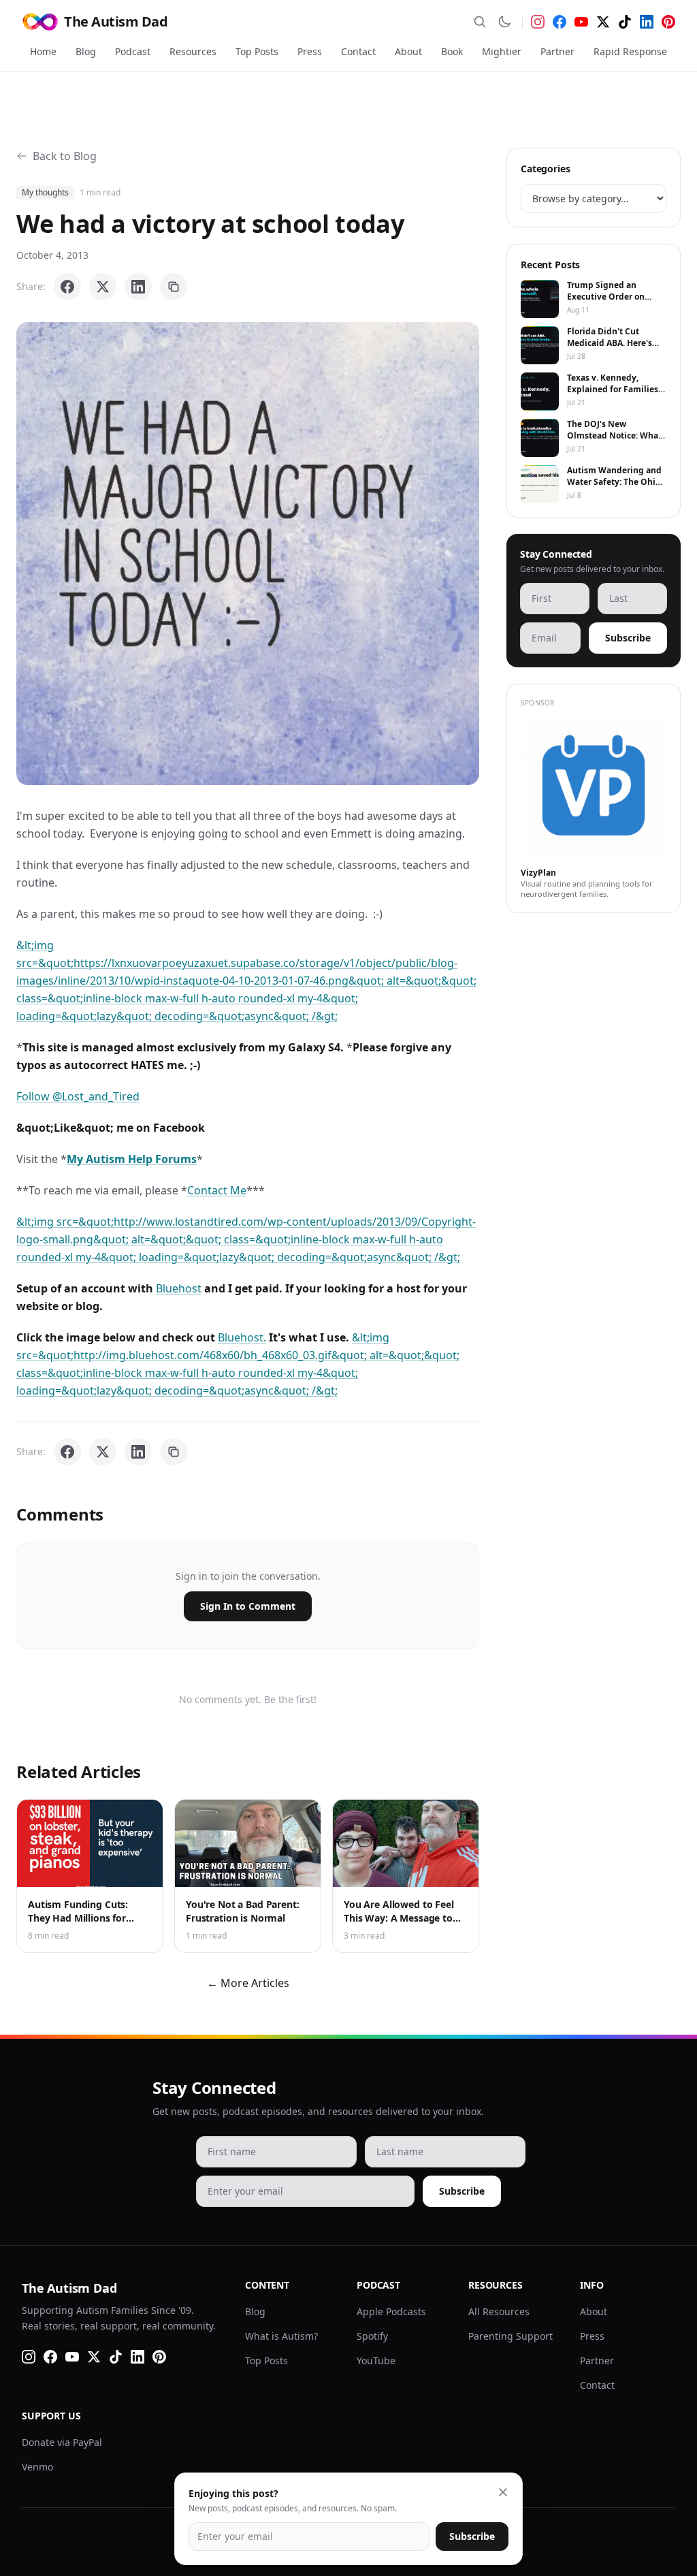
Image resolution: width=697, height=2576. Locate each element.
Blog (86, 51)
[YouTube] (581, 22)
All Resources (499, 2311)
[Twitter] (603, 22)
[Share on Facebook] (67, 287)
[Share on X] (103, 287)
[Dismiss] (503, 2492)
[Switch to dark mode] (504, 22)
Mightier (502, 51)
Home (43, 51)
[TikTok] (625, 22)
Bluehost (179, 1288)
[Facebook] (560, 22)
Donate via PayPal (62, 2442)
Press (310, 51)
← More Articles (248, 1983)
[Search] (480, 22)
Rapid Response (630, 51)
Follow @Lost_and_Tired (78, 1096)
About (408, 51)
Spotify (372, 2336)
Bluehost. (242, 1337)
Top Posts (257, 51)
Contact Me (217, 1190)
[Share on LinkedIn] (138, 287)
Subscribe (628, 638)
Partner (557, 51)
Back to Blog (65, 156)
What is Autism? (281, 2336)
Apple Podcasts (391, 2311)
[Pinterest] (668, 22)
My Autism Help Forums (132, 1159)
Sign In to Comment (248, 1606)
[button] (248, 554)
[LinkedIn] (647, 22)
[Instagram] (538, 22)
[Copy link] (174, 287)
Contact (358, 51)
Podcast (133, 51)
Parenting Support (510, 2336)
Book (452, 51)
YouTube (376, 2360)
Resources (193, 51)
